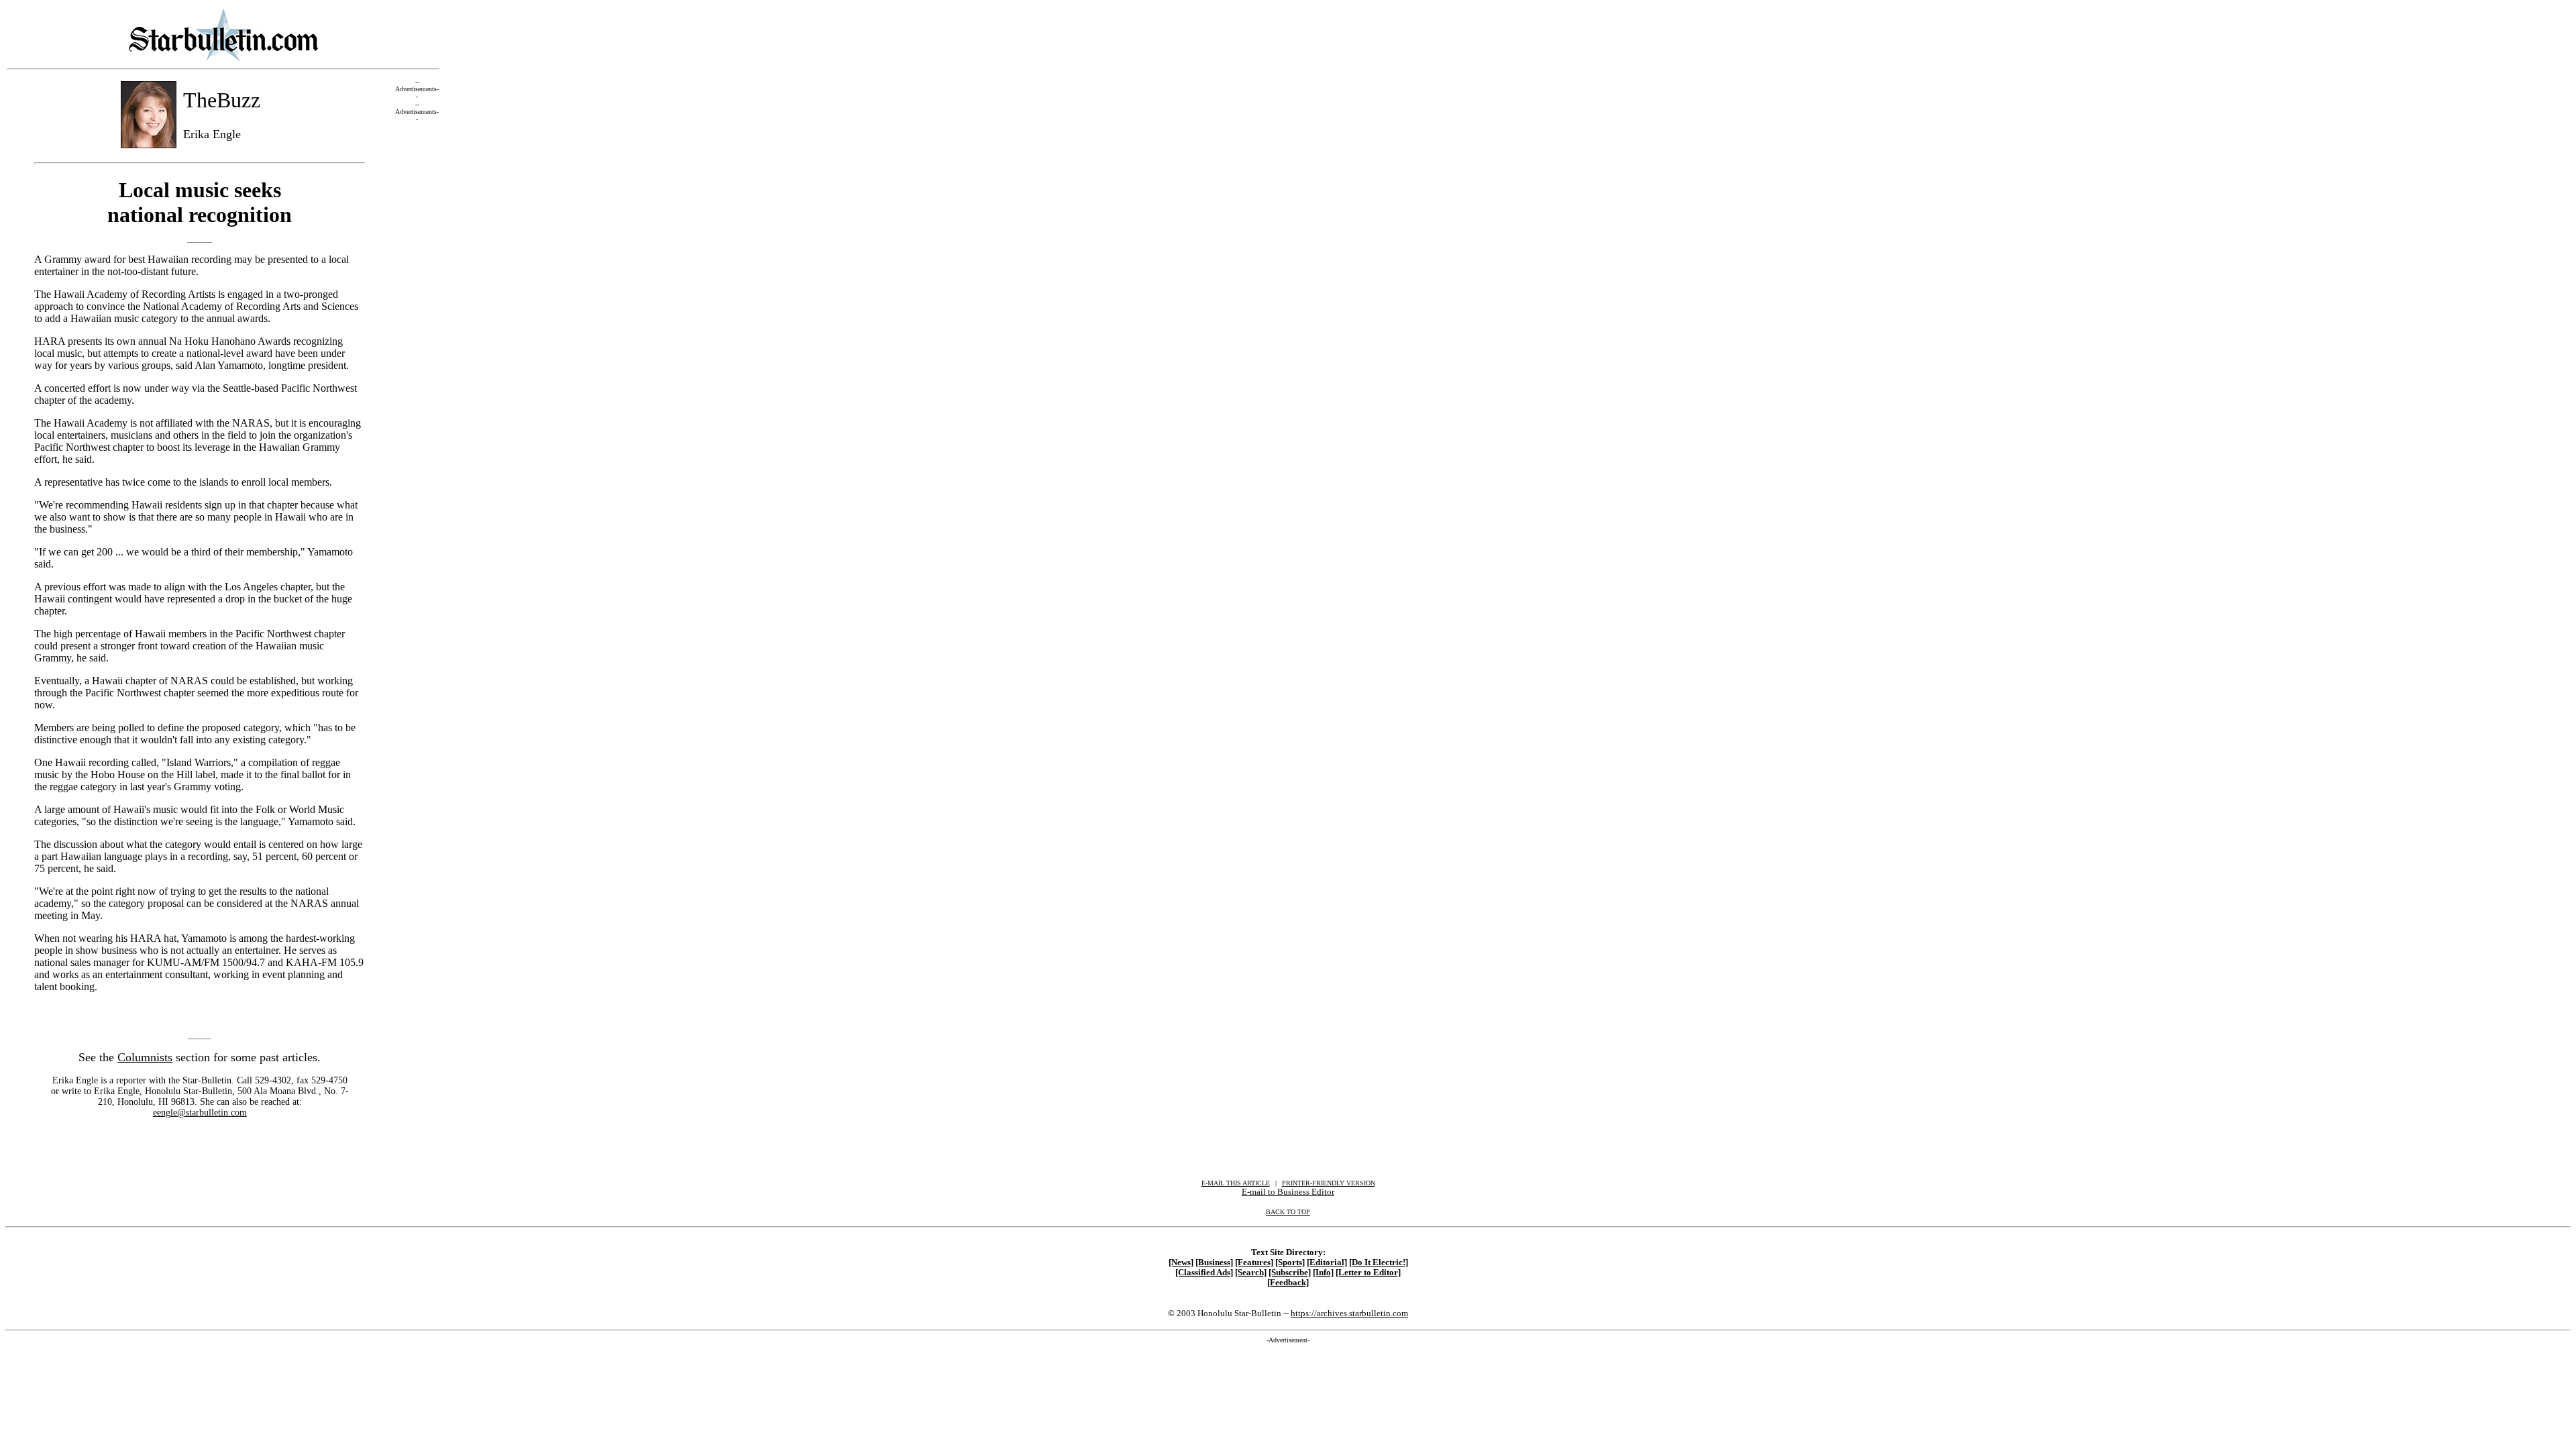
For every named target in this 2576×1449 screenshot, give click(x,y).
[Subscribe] (1290, 1273)
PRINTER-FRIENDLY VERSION (1329, 1183)
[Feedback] (1288, 1283)
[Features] (1254, 1263)
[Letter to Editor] (1368, 1273)
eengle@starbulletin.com (200, 1113)
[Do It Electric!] (1379, 1263)
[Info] (1323, 1273)
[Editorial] (1327, 1263)
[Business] (1214, 1263)
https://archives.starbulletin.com (1349, 1313)
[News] (1181, 1263)
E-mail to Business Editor (1288, 1192)
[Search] (1251, 1273)
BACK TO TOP (1288, 1212)
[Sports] (1290, 1263)
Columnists (145, 1057)
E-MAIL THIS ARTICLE (1236, 1183)
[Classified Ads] (1204, 1273)
